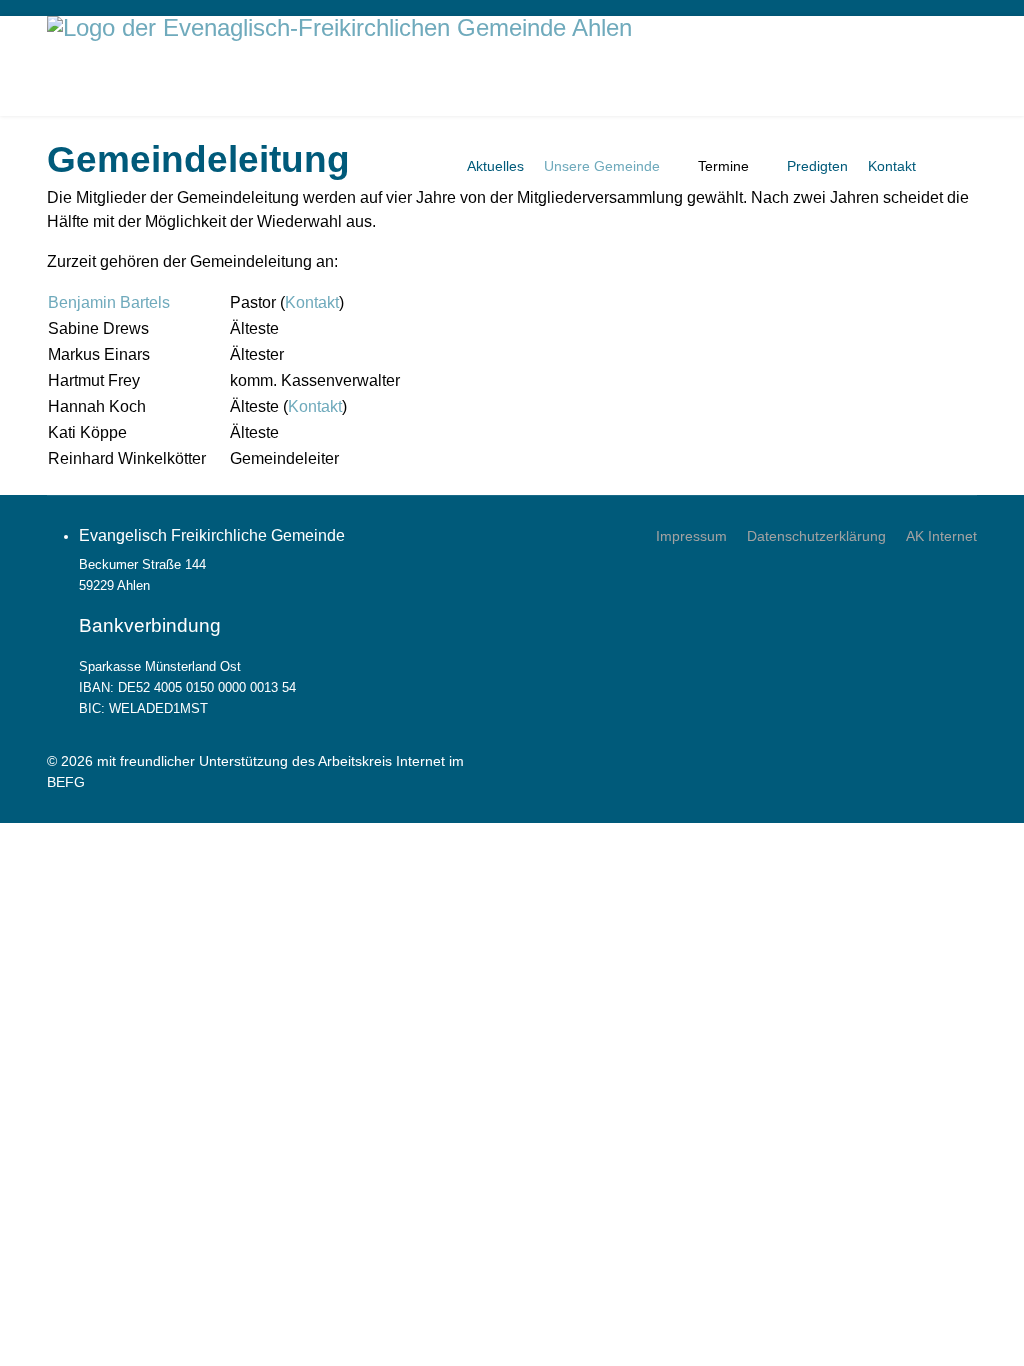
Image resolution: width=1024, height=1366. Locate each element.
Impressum (691, 536)
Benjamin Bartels (109, 302)
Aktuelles (495, 166)
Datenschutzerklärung (816, 536)
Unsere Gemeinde (602, 166)
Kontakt (892, 166)
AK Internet (941, 536)
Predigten (817, 166)
